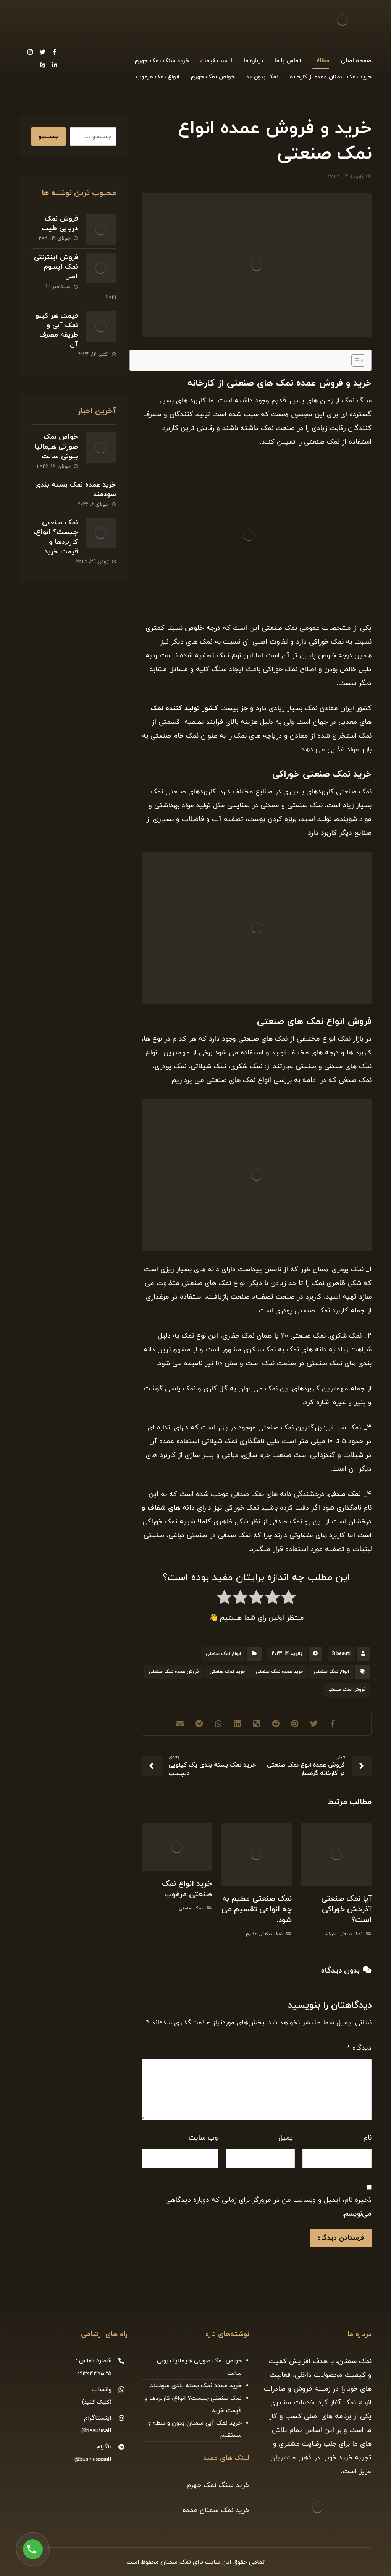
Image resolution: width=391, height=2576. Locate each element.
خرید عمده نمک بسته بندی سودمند (196, 2386)
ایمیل (287, 2138)
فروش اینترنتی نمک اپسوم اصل (56, 267)
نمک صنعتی (191, 1908)
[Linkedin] (55, 65)
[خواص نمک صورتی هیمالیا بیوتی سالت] (101, 448)
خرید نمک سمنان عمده (216, 2510)
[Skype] (42, 65)
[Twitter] (42, 52)
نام (368, 2138)
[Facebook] (55, 52)
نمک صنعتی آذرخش (342, 1934)
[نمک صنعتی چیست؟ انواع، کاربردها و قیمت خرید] (101, 533)
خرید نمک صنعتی (227, 1672)
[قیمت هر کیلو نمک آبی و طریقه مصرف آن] (101, 326)
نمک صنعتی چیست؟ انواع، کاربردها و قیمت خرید (56, 537)
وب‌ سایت (203, 2138)
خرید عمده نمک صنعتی (280, 1672)
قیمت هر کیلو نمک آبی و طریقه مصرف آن (57, 330)
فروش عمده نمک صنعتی (174, 1672)
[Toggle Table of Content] (355, 360)
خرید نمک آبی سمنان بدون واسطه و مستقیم (195, 2429)
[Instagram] (30, 52)
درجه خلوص (203, 628)
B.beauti (341, 1654)
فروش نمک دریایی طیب (60, 224)
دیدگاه (359, 2048)
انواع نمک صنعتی (223, 1654)
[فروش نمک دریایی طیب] (101, 229)
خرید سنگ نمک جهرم (218, 2485)
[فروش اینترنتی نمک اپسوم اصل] (101, 268)
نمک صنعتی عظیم (264, 1934)
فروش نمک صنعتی (346, 1690)
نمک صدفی (346, 1494)
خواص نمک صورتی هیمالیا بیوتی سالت (56, 447)
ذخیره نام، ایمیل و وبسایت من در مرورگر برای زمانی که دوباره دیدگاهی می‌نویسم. (268, 2207)
